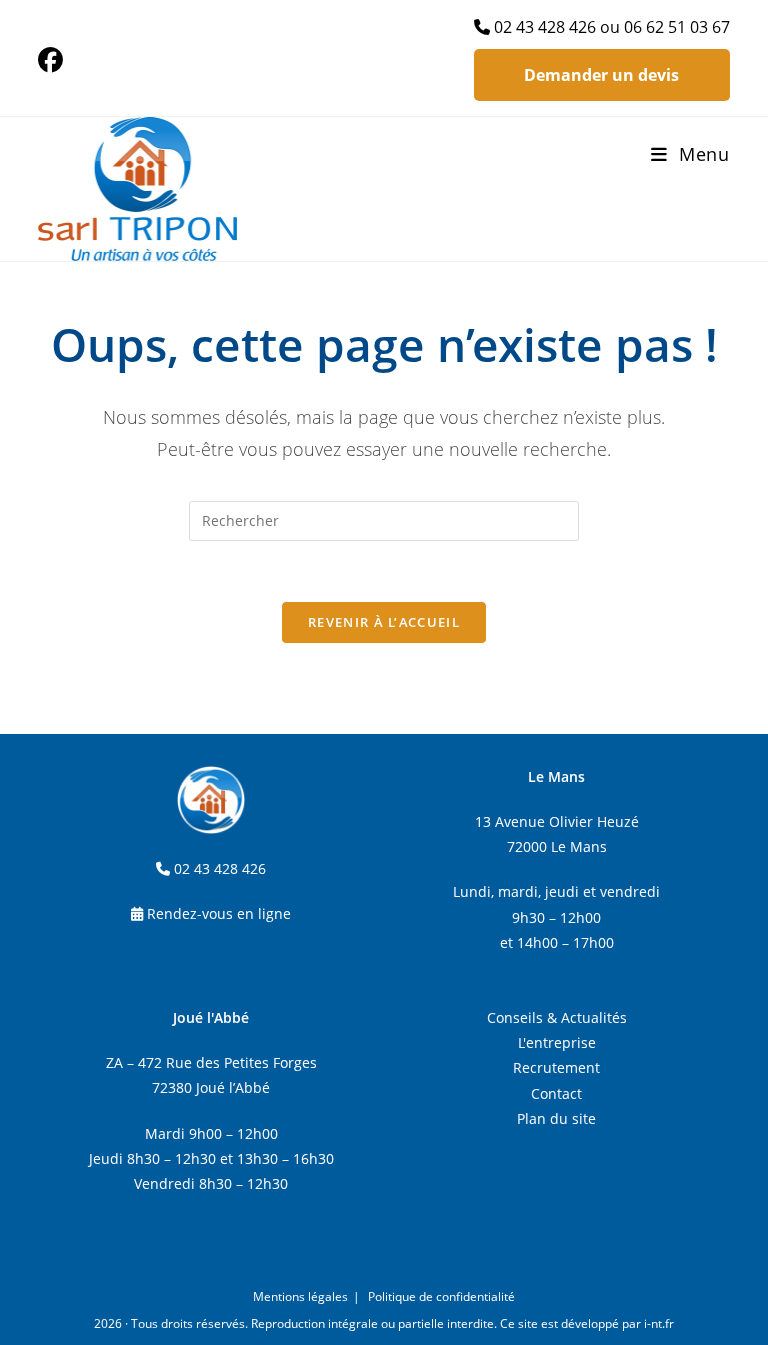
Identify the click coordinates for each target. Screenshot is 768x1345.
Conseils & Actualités (557, 1017)
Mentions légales (300, 1296)
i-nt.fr (659, 1323)
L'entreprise (557, 1042)
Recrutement (556, 1067)
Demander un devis (601, 75)
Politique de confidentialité (441, 1296)
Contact (556, 1093)
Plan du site (556, 1118)
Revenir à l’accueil (384, 622)
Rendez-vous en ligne (219, 913)
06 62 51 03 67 (677, 27)
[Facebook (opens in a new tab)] (53, 60)
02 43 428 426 (545, 27)
